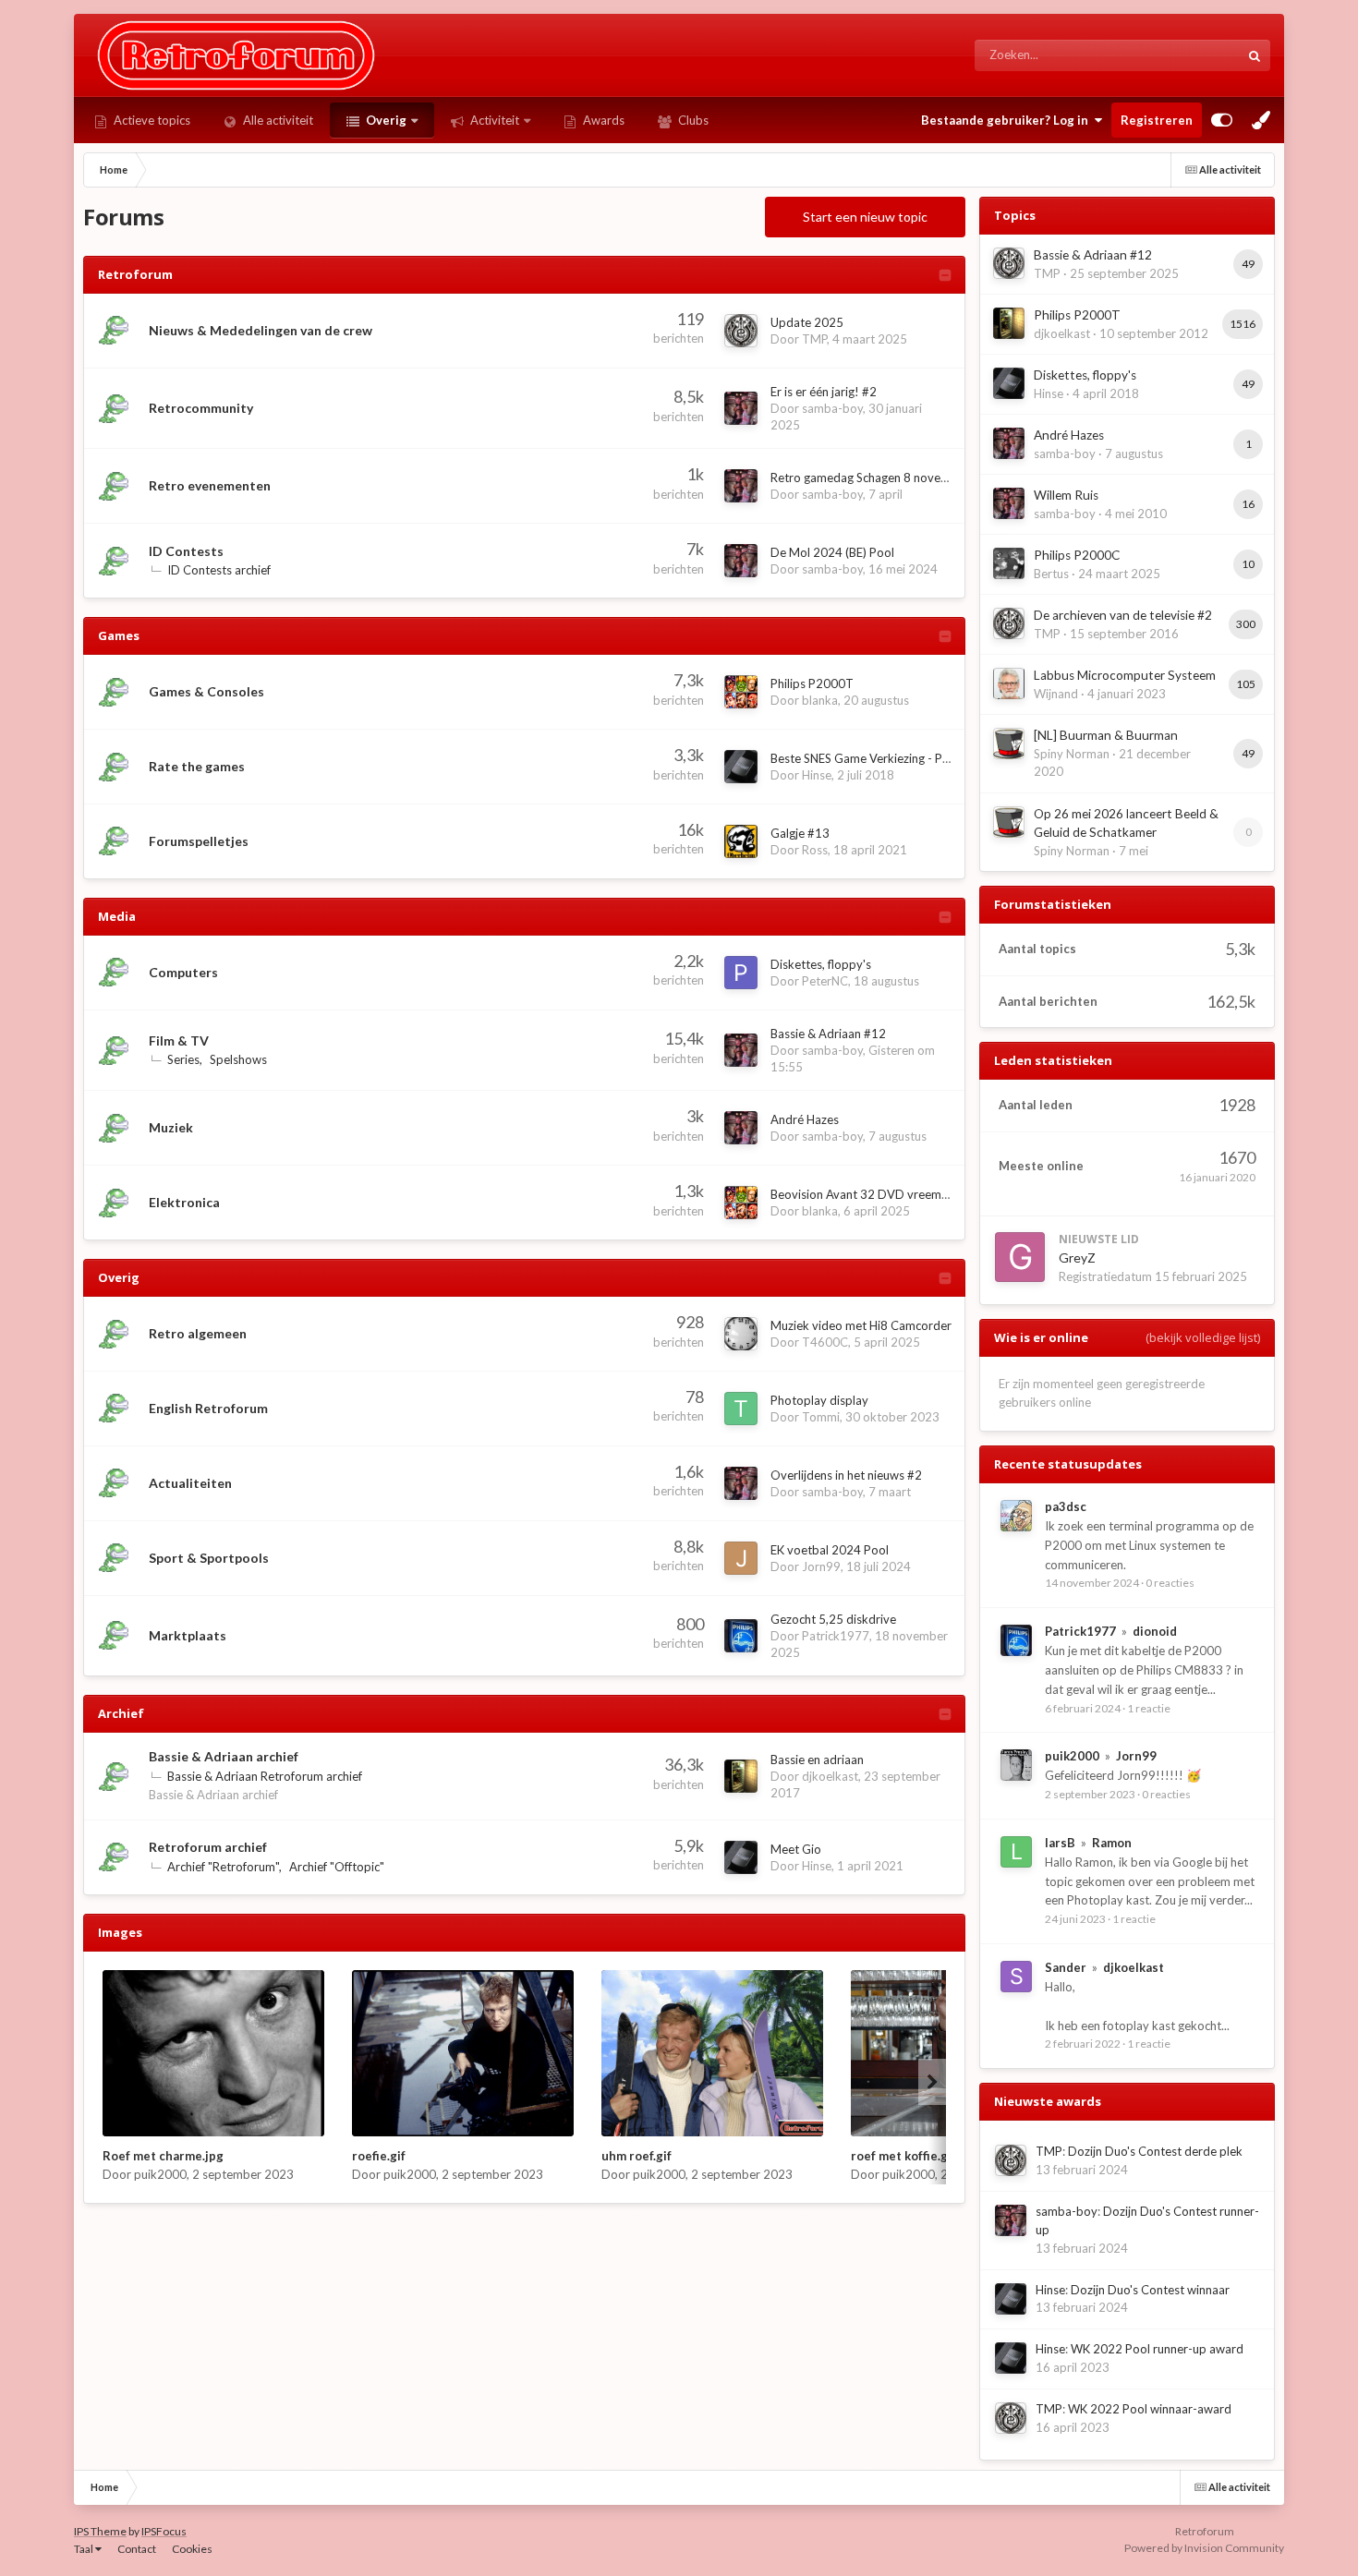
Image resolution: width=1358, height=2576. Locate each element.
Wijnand (1056, 694)
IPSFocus (164, 2531)
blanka (820, 700)
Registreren (1157, 120)
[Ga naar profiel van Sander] (1016, 1977)
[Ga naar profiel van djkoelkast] (741, 1776)
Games (119, 635)
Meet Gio (796, 1849)
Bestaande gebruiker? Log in (1007, 120)
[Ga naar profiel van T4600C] (741, 1334)
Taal (85, 2549)
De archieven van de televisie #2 (1123, 615)
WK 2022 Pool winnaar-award (1150, 2409)
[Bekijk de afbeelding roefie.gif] (463, 2053)
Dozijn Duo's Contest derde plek (1155, 2151)
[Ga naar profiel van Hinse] (741, 767)
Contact (137, 2549)
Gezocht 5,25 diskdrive (833, 1619)
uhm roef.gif (637, 2156)
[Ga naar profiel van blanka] (741, 692)
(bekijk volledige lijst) (1203, 1337)
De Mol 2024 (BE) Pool (832, 552)
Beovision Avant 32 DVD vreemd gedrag (880, 1194)
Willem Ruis (1066, 495)
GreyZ (1077, 1258)
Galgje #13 (800, 833)
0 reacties (1170, 1583)
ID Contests (186, 551)
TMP (814, 339)
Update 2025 (807, 322)
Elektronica (184, 1202)
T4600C (825, 1342)
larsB (1060, 1843)
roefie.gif (379, 2156)
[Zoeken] (1255, 55)
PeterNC (825, 981)
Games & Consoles (206, 691)
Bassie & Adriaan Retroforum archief (265, 1776)
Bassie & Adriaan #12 (828, 1034)
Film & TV (179, 1040)
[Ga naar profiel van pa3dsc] (1016, 1516)
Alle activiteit (277, 120)
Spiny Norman (1072, 754)
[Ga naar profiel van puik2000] (1016, 1765)
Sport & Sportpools (209, 1558)
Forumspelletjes (199, 841)
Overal (1197, 55)
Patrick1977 (836, 1636)
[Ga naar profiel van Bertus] (1009, 563)
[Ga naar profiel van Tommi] (741, 1409)
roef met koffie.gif (903, 2156)
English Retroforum (208, 1408)
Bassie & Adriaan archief (224, 1756)
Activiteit (493, 120)
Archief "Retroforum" (223, 1867)
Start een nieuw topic (865, 217)
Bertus (1051, 574)
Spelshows (238, 1059)
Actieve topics (151, 120)
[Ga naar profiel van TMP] (741, 331)
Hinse (817, 775)
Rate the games (197, 766)
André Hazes (805, 1119)
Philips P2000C (1077, 555)
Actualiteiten (190, 1483)
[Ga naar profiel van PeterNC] (741, 973)
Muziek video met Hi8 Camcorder (861, 1325)
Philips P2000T (812, 683)
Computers (183, 972)
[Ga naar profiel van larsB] (1016, 1852)
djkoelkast (830, 1776)
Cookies (192, 2549)
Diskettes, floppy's (821, 964)
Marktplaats (188, 1635)
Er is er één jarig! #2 (824, 392)
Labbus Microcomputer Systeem (1125, 675)
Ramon (1112, 1843)
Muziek (171, 1127)
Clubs (692, 120)
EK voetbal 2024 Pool (830, 1550)
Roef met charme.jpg (163, 2156)
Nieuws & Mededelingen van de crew (261, 330)
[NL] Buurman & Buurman (1106, 735)
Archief (121, 1713)
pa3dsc (1066, 1506)
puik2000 (160, 2174)
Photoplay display (819, 1400)
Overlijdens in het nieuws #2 (846, 1475)
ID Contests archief (219, 570)
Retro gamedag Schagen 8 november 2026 (886, 478)
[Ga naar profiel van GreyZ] (1020, 1257)
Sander (1066, 1967)
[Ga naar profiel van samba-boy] (741, 408)
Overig (385, 120)
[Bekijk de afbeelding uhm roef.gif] (712, 2053)
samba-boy (832, 408)
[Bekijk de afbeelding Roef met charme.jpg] (213, 2053)
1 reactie (1149, 1708)
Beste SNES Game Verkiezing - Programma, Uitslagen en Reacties (944, 758)
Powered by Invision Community (1204, 2548)
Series (183, 1059)
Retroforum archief (208, 1847)
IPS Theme (100, 2531)
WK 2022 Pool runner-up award (1157, 2349)
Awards (602, 120)
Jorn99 (821, 1566)
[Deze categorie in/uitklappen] (945, 277)
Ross (815, 850)
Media (117, 916)
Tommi (821, 1417)
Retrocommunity (201, 408)
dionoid (1155, 1631)
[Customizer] (1222, 120)
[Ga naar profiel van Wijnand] (1009, 683)
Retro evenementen (210, 485)
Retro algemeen (198, 1333)
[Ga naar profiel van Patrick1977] (741, 1636)
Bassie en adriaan (817, 1760)
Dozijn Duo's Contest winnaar (1150, 2290)
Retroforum (135, 274)
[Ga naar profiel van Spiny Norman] (1009, 744)
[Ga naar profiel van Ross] (741, 841)
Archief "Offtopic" (337, 1867)
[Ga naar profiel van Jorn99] (741, 1558)
